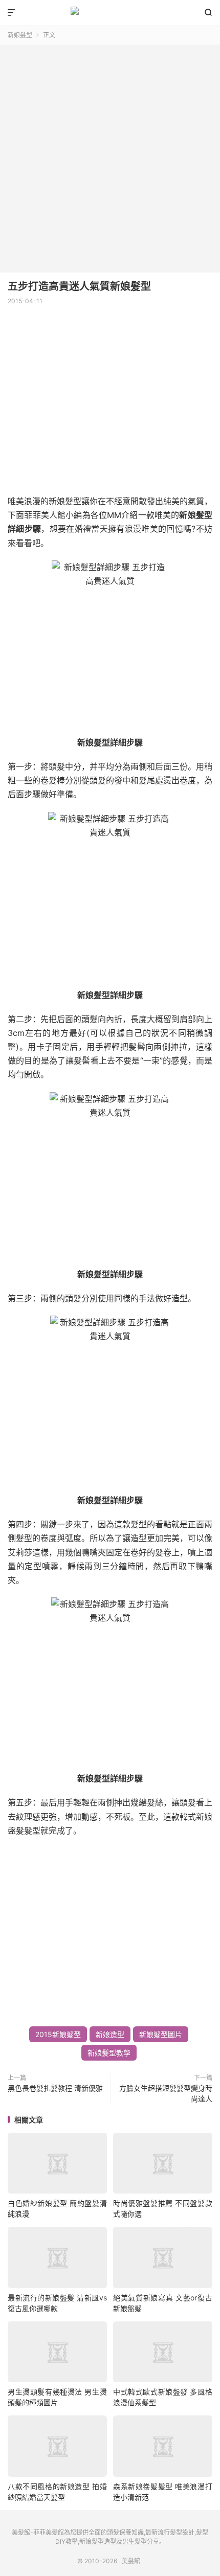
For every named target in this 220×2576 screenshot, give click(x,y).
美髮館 (110, 13)
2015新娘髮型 (58, 2034)
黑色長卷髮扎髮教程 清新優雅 (55, 2088)
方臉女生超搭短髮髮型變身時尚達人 (166, 2093)
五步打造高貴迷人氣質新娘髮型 (79, 286)
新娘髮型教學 (109, 2053)
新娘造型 (110, 2034)
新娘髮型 (20, 35)
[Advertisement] (110, 155)
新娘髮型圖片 (161, 2034)
